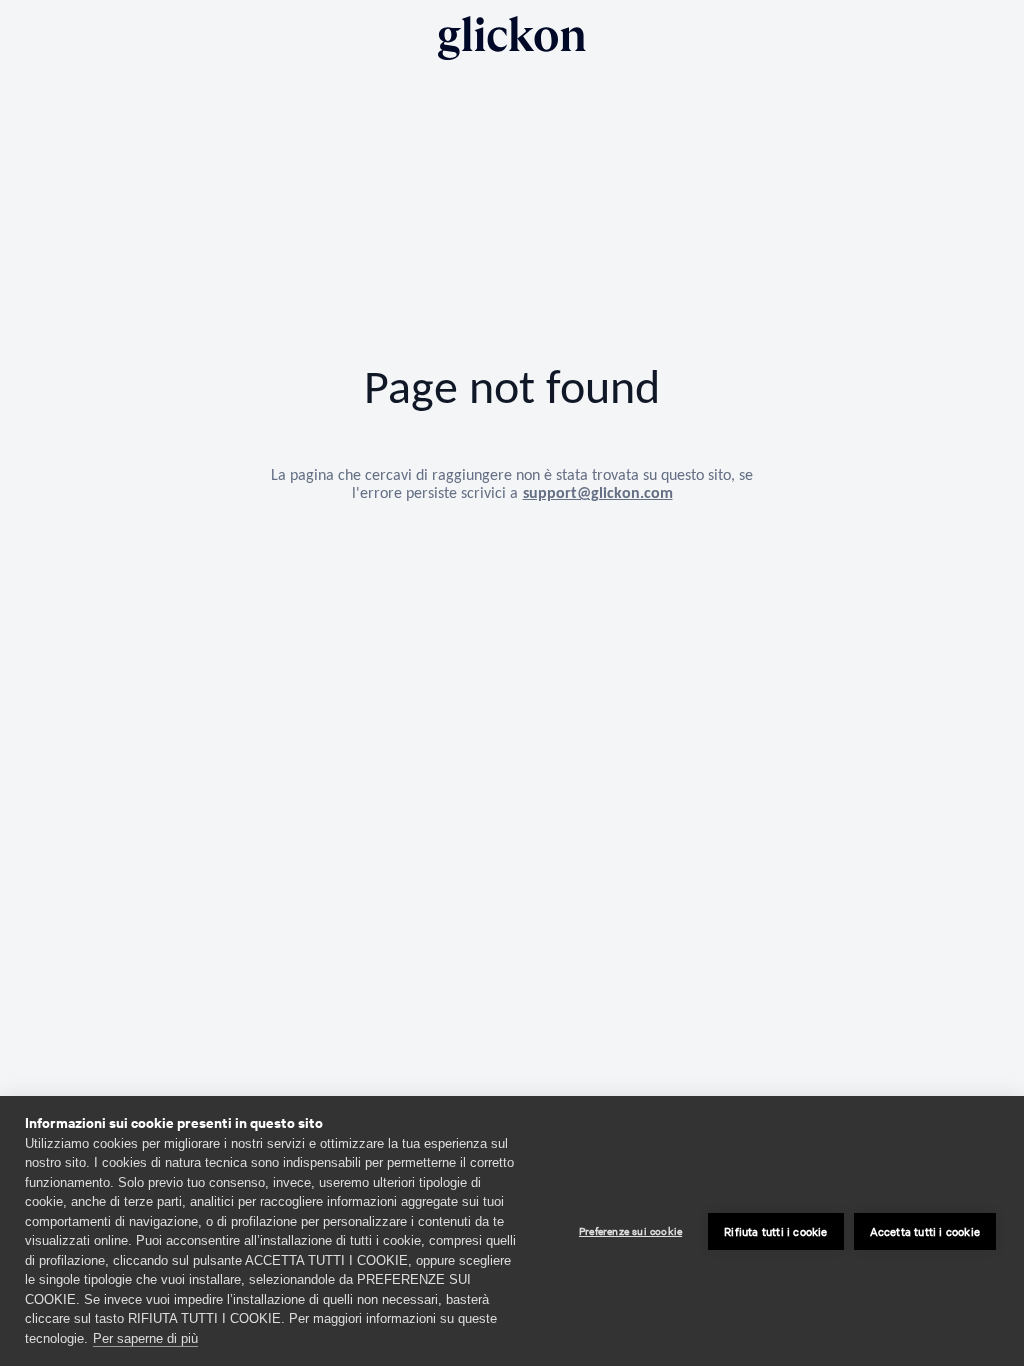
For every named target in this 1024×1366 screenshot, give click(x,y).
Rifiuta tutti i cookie (775, 1231)
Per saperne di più (145, 1338)
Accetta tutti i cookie (925, 1231)
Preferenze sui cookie (630, 1230)
